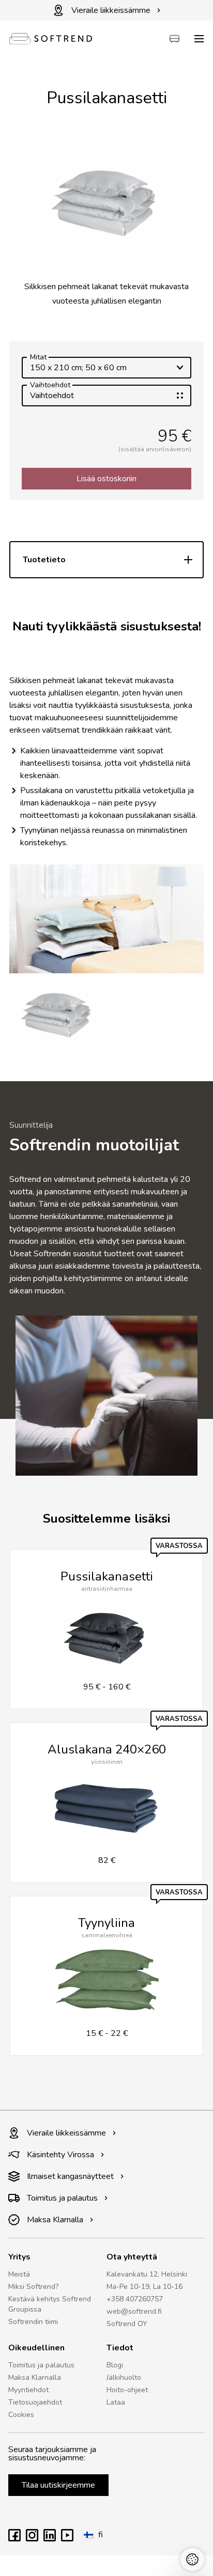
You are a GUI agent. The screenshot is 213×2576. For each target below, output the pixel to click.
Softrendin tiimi (33, 2322)
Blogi (115, 2365)
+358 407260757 (135, 2299)
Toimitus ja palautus (62, 2198)
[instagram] (32, 2539)
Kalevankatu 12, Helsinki (147, 2274)
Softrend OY (127, 2324)
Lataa (116, 2402)
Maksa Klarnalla (55, 2220)
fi (101, 2535)
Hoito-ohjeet (127, 2390)
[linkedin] (50, 2539)
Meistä (19, 2274)
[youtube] (67, 2539)
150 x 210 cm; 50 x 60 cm (78, 365)
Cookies (21, 2415)
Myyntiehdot (28, 2390)
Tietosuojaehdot (35, 2402)
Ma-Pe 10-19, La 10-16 (144, 2287)
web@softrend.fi (134, 2311)
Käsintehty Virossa (60, 2155)
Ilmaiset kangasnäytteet (70, 2176)
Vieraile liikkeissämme (111, 10)
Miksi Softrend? (33, 2287)
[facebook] (14, 2539)
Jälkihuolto (124, 2377)
